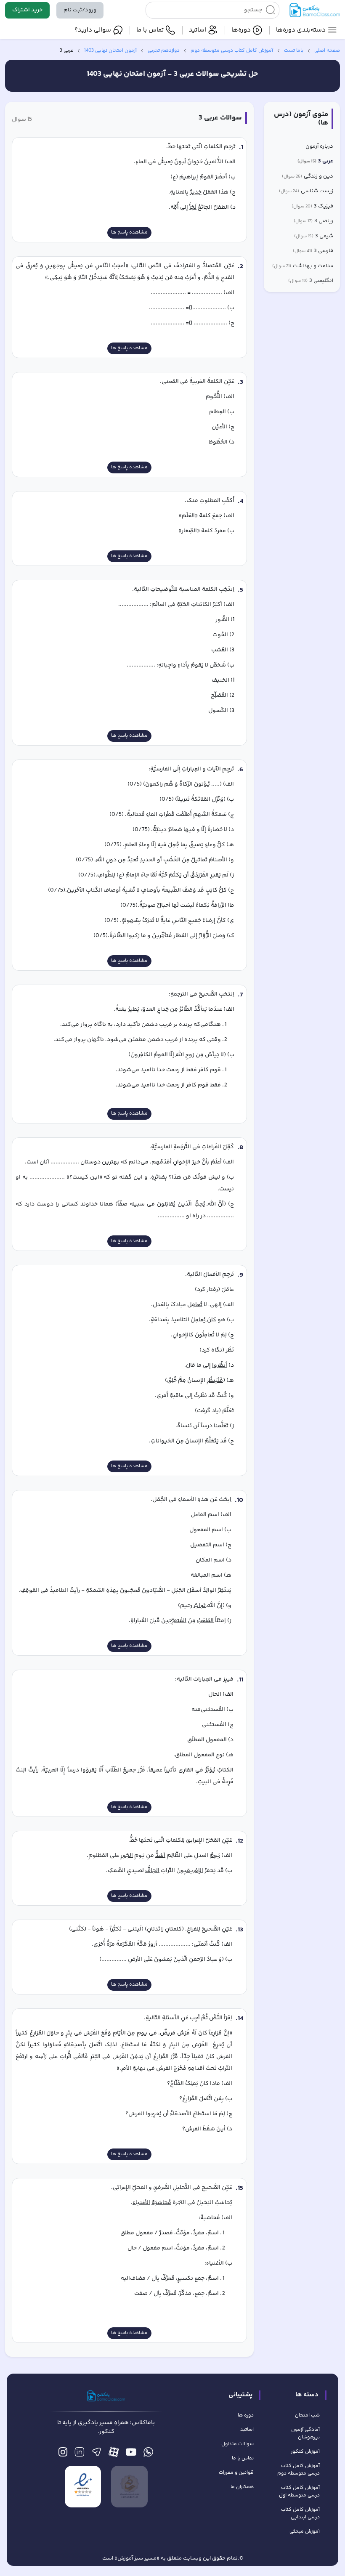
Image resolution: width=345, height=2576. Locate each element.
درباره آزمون (319, 147)
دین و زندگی (308, 177)
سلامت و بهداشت (303, 266)
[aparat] (114, 2454)
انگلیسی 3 (311, 281)
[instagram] (63, 2454)
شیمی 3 (314, 236)
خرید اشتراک (27, 10)
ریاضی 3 (313, 221)
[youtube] (131, 2454)
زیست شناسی (306, 191)
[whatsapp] (148, 2454)
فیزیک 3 (312, 206)
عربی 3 (315, 161)
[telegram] (97, 2454)
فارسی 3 (313, 251)
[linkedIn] (79, 2454)
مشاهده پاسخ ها (129, 232)
